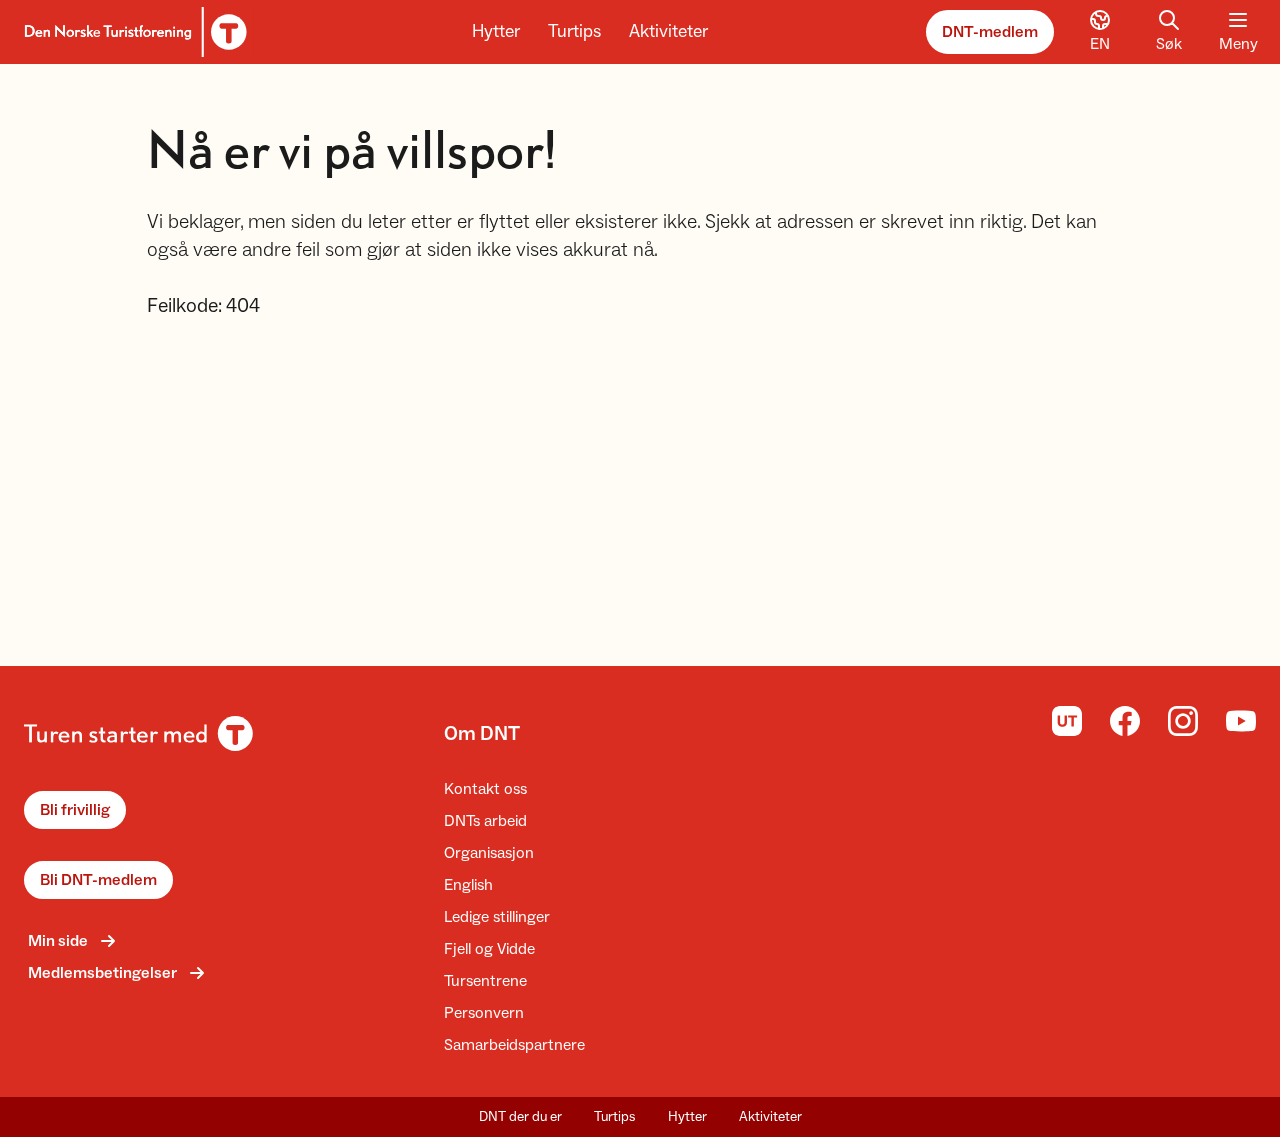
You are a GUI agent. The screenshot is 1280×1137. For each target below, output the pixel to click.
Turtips (574, 31)
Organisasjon (489, 853)
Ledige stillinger (497, 917)
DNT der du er (520, 1117)
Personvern (484, 1013)
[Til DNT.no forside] (132, 32)
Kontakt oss (485, 789)
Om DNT (482, 734)
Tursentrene (485, 981)
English (468, 885)
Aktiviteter (668, 31)
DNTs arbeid (485, 821)
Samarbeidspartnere (514, 1045)
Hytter (496, 31)
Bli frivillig (75, 810)
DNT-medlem (990, 32)
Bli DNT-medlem (98, 880)
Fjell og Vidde (489, 949)
